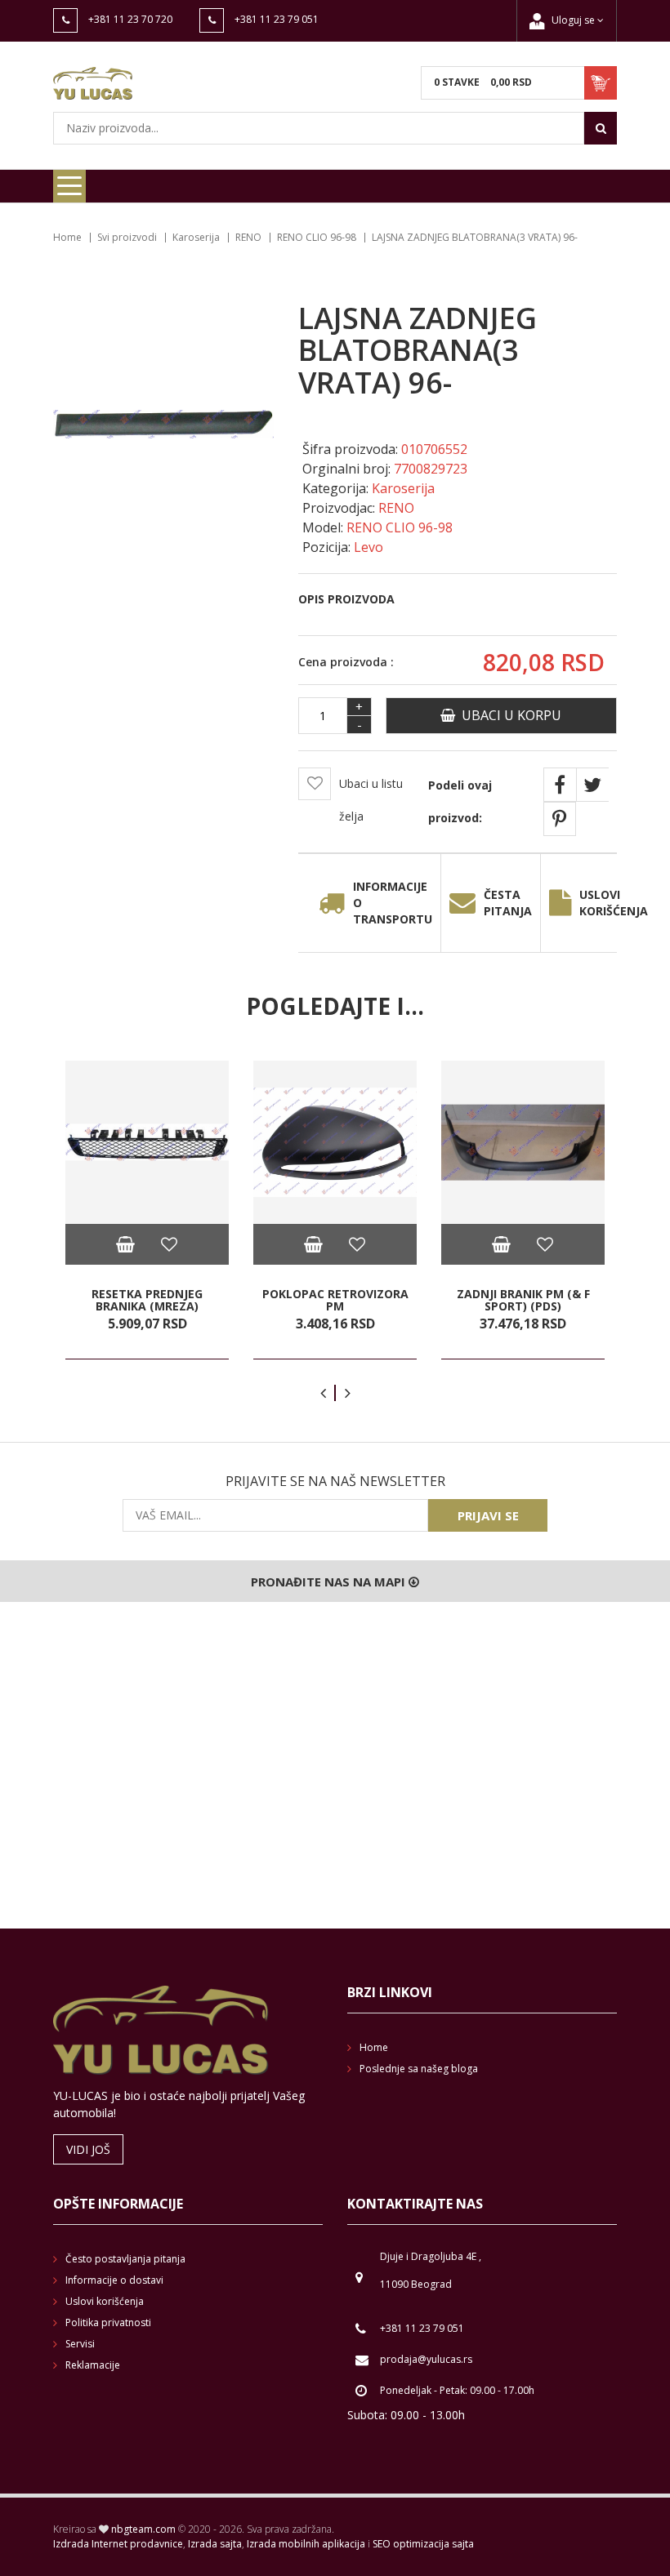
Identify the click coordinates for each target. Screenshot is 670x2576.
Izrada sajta (215, 2544)
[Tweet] (592, 785)
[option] (147, 1210)
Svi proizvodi (127, 237)
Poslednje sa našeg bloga (419, 2069)
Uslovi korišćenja (614, 903)
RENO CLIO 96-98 (317, 237)
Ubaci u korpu (508, 715)
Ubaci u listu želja (371, 800)
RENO (248, 237)
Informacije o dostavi (114, 2280)
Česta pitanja (508, 903)
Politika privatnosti (108, 2322)
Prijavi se (488, 1515)
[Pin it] (560, 819)
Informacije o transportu (393, 903)
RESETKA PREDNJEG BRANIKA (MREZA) (147, 1299)
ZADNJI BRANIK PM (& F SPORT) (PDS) (523, 1299)
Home (67, 237)
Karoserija (196, 237)
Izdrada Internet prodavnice (118, 2544)
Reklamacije (93, 2365)
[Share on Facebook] (560, 785)
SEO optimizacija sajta (423, 2544)
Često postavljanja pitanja (125, 2259)
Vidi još (88, 2149)
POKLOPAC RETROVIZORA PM (335, 1299)
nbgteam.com (143, 2529)
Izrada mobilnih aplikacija (306, 2544)
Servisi (80, 2344)
